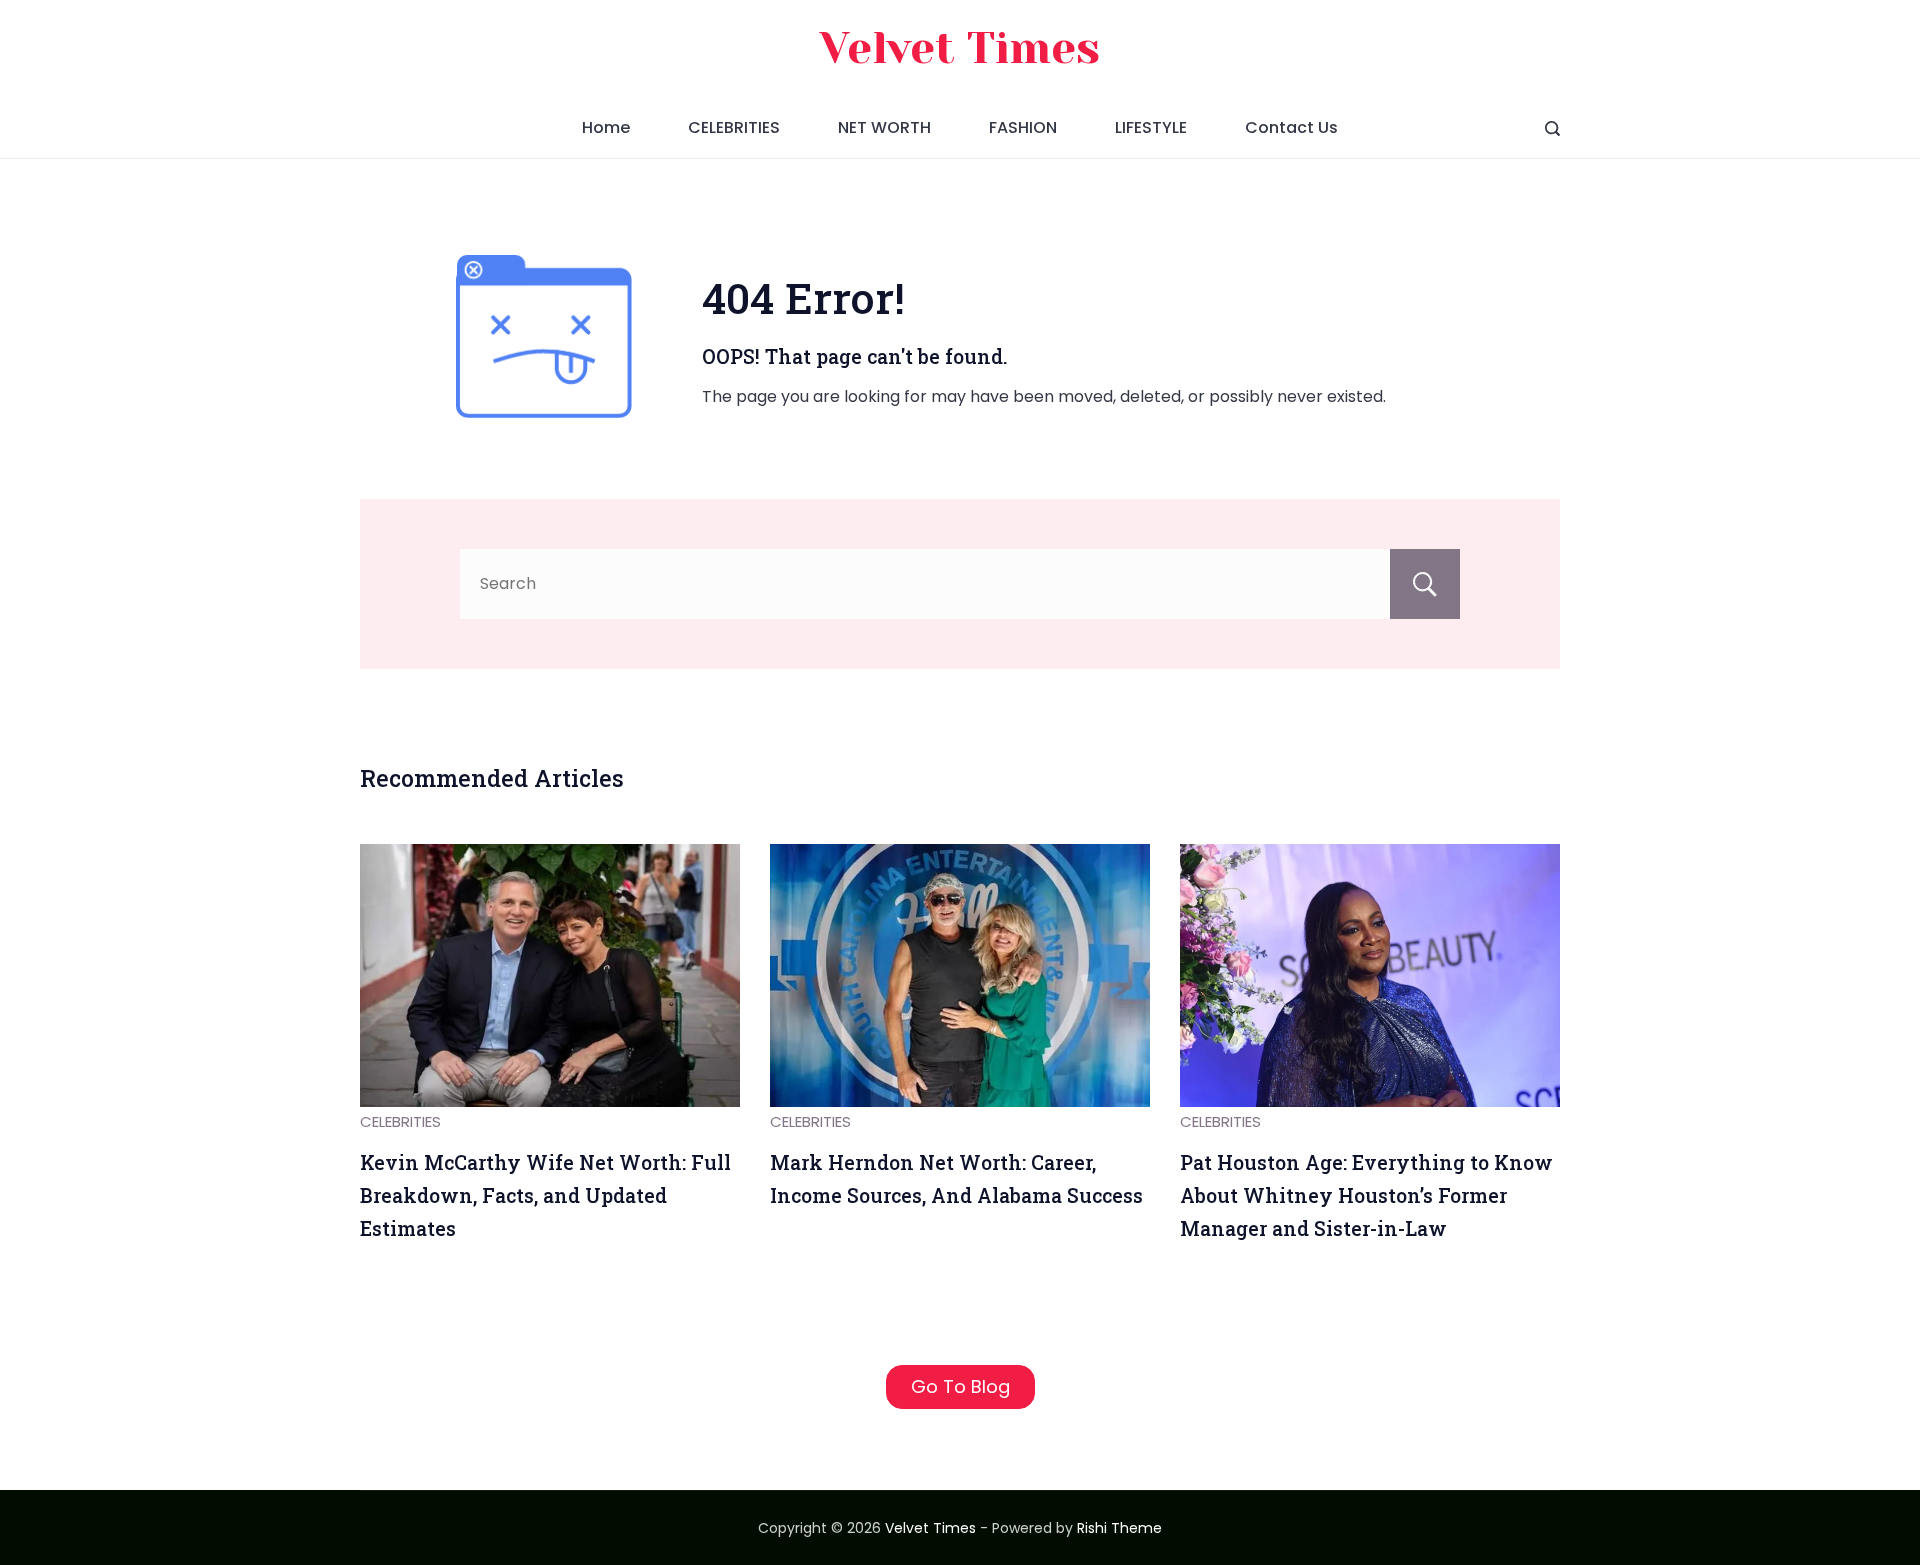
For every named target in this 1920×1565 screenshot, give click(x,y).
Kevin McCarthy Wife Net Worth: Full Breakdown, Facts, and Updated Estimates (545, 1195)
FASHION (1023, 127)
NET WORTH (884, 127)
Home (606, 127)
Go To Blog (960, 1386)
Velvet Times (960, 48)
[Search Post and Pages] (1552, 128)
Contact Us (1291, 127)
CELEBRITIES (734, 127)
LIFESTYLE (1151, 127)
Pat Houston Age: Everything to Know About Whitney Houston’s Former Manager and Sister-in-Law (1366, 1195)
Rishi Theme (1119, 1528)
